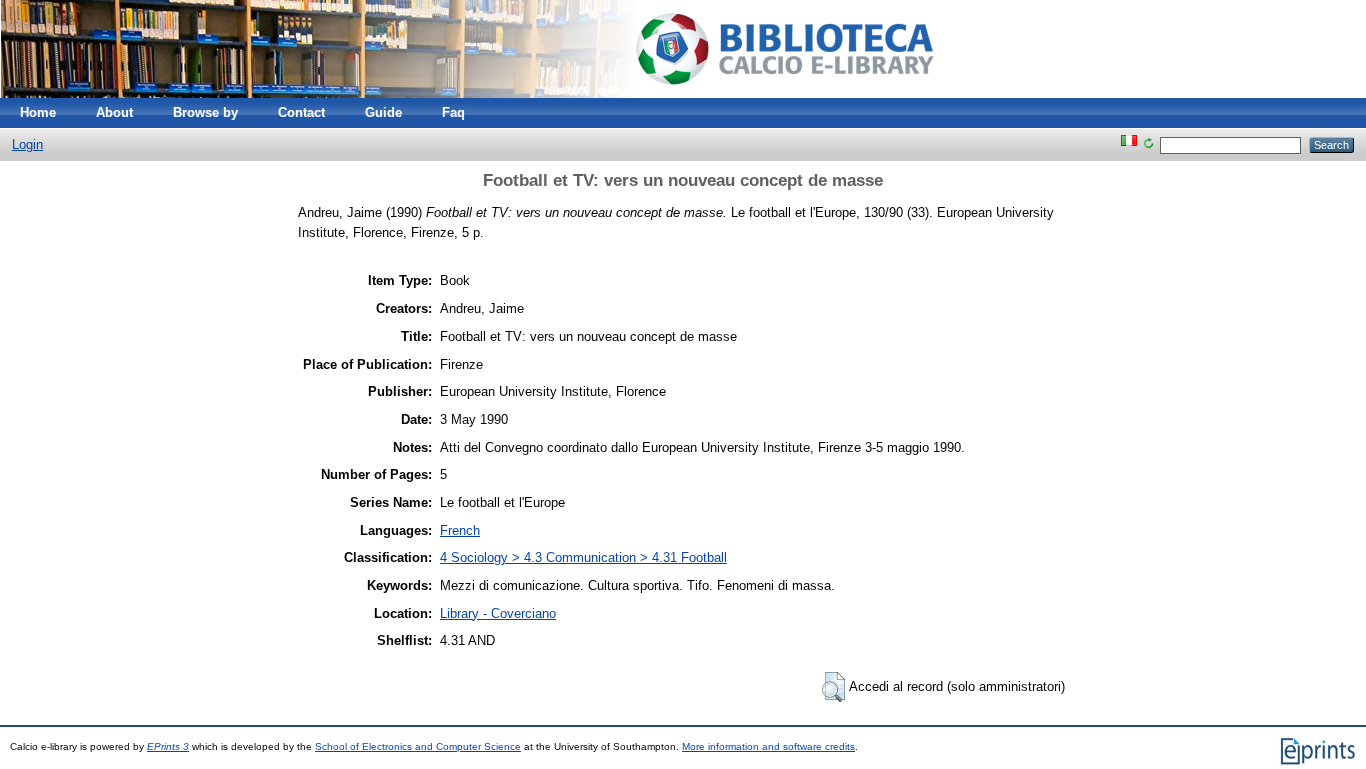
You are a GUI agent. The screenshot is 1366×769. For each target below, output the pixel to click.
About (114, 112)
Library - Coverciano (498, 613)
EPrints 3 (168, 746)
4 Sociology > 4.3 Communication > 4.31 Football (583, 557)
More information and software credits (768, 746)
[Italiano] (1129, 144)
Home (38, 112)
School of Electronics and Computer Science (418, 746)
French (460, 530)
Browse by (205, 112)
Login (27, 144)
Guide (383, 112)
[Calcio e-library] (485, 93)
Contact (301, 112)
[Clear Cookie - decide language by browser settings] (1148, 144)
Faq (453, 112)
